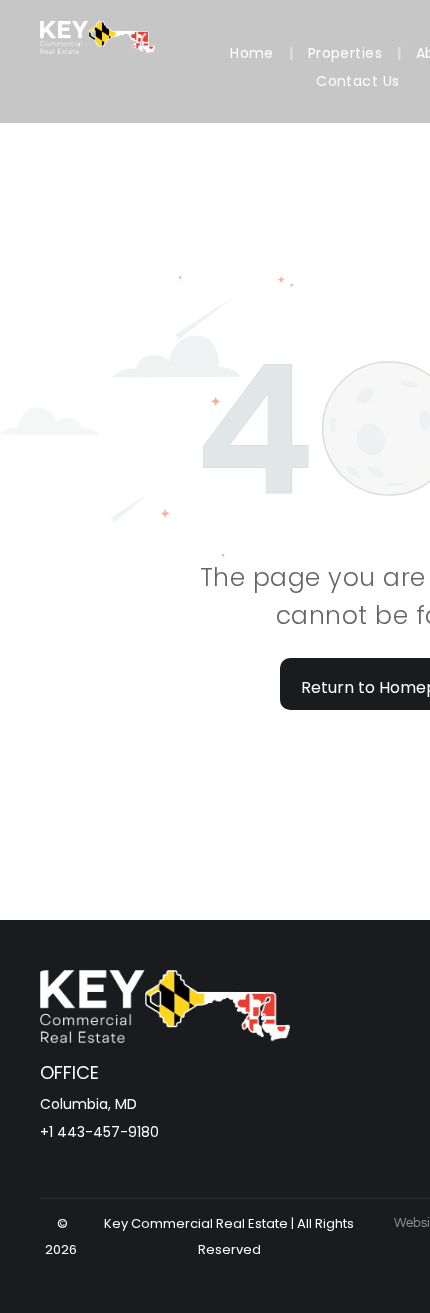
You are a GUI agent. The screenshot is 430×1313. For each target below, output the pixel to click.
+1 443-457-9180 (99, 1132)
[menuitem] (254, 53)
